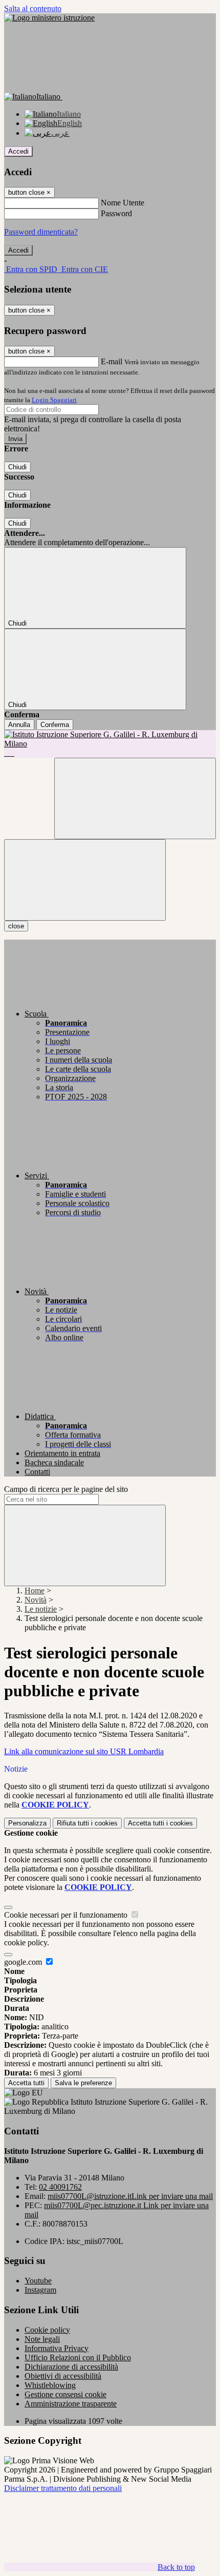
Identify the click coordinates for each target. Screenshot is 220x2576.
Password (116, 213)
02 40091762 (60, 2187)
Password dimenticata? (41, 232)
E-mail (112, 361)
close (16, 926)
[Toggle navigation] (85, 880)
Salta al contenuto (33, 8)
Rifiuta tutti (87, 1823)
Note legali (42, 2339)
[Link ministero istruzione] (49, 18)
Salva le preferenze (83, 2083)
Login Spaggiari (54, 400)
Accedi (18, 151)
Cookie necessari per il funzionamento (67, 1915)
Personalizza (27, 1823)
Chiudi (17, 467)
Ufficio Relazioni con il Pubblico (78, 2357)
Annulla (19, 725)
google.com (24, 1962)
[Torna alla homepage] (110, 744)
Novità (36, 1600)
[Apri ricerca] (135, 798)
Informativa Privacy (57, 2348)
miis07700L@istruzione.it (130, 2196)
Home (35, 1591)
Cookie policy (47, 2330)
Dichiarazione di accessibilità (71, 2367)
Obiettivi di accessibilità (63, 2376)
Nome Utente (123, 203)
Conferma (55, 725)
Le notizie (41, 1609)
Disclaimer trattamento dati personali (63, 2488)
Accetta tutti (160, 1823)
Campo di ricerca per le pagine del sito (66, 1489)
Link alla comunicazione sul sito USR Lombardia (84, 1751)
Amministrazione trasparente (71, 2404)
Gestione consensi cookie (65, 2394)
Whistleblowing (50, 2385)
